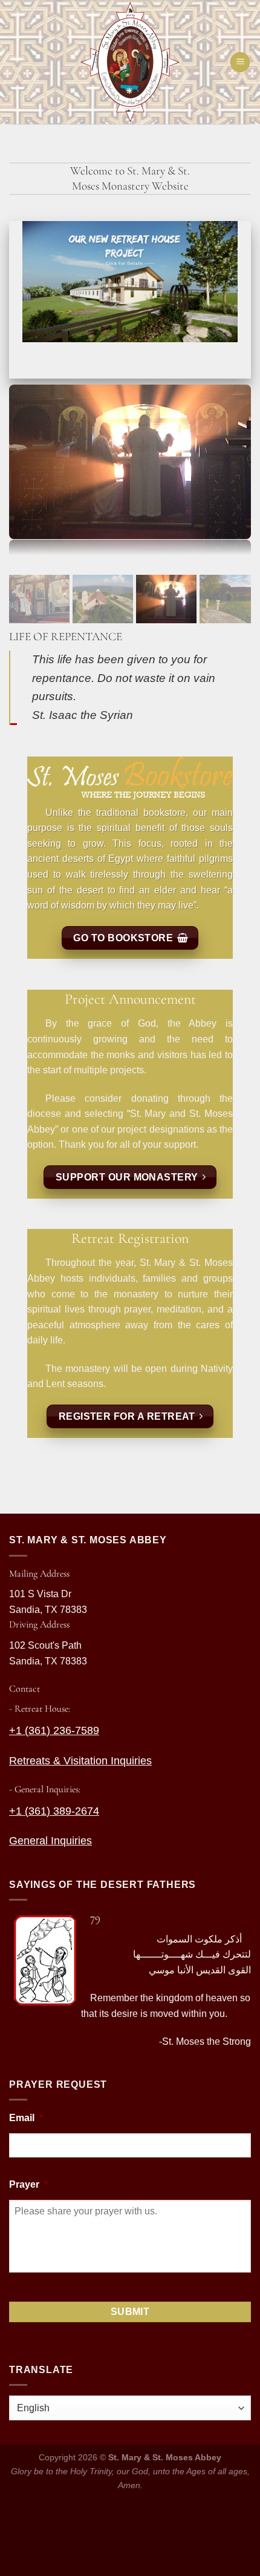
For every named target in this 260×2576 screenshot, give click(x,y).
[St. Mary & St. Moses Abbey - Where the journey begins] (130, 62)
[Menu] (240, 62)
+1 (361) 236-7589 (54, 1730)
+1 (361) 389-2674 (54, 1811)
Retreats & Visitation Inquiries (80, 1761)
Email (26, 2118)
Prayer (28, 2184)
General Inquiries (50, 1841)
